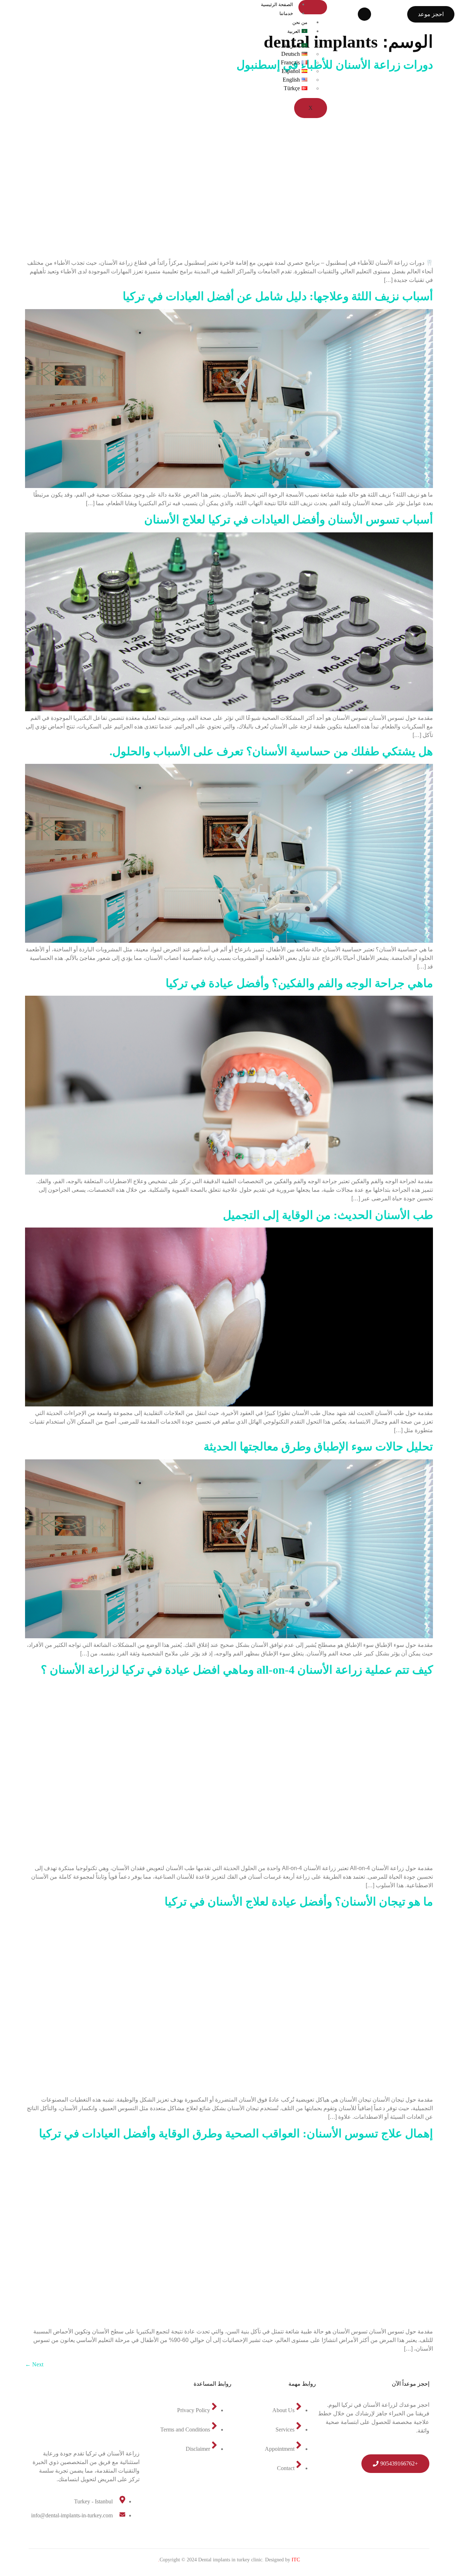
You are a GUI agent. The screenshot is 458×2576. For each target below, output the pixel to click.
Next (34, 2364)
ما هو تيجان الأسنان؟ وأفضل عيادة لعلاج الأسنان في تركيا (299, 1902)
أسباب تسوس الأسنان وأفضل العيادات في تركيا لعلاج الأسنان (289, 519)
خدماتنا (286, 13)
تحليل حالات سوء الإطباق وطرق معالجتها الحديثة (318, 1446)
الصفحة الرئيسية (277, 4)
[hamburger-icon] (313, 7)
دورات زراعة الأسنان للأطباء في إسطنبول (335, 65)
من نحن (300, 22)
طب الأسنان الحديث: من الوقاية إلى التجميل (328, 1215)
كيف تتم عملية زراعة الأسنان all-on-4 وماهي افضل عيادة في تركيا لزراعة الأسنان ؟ (237, 1670)
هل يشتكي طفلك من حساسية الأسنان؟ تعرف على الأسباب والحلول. (271, 751)
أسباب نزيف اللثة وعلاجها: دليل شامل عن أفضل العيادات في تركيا (278, 296)
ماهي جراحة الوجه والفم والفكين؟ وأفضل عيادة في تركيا (299, 983)
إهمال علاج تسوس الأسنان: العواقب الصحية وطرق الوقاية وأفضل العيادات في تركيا (236, 2133)
